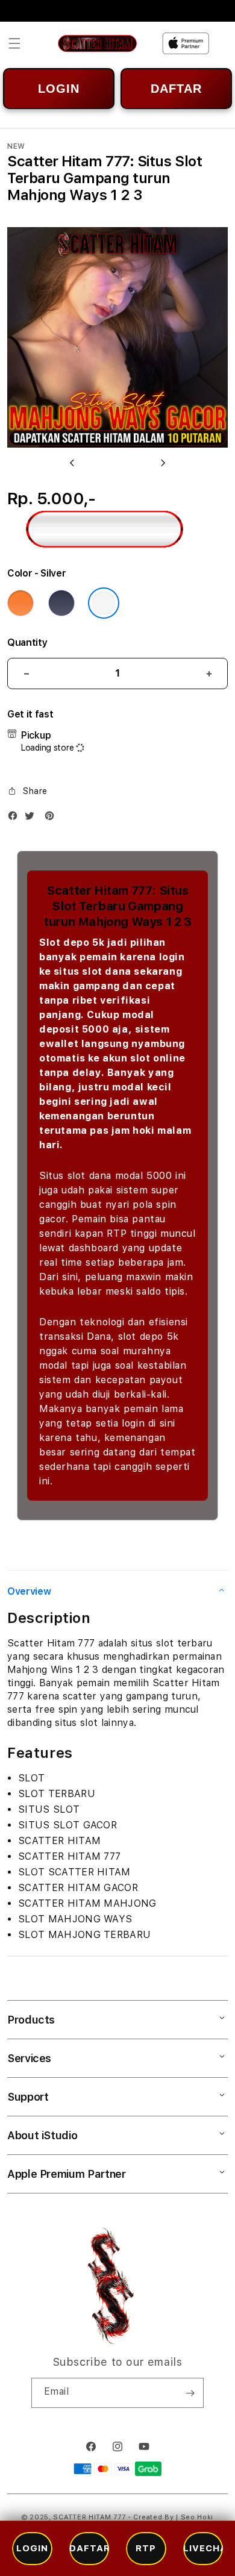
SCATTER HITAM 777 (90, 2517)
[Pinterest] (52, 818)
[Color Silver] (104, 603)
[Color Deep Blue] (61, 603)
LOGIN (59, 89)
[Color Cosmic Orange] (20, 603)
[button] (14, 43)
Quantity (27, 642)
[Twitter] (33, 818)
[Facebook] (16, 818)
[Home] (97, 43)
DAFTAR (176, 89)
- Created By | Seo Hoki (171, 2517)
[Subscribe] (190, 2393)
